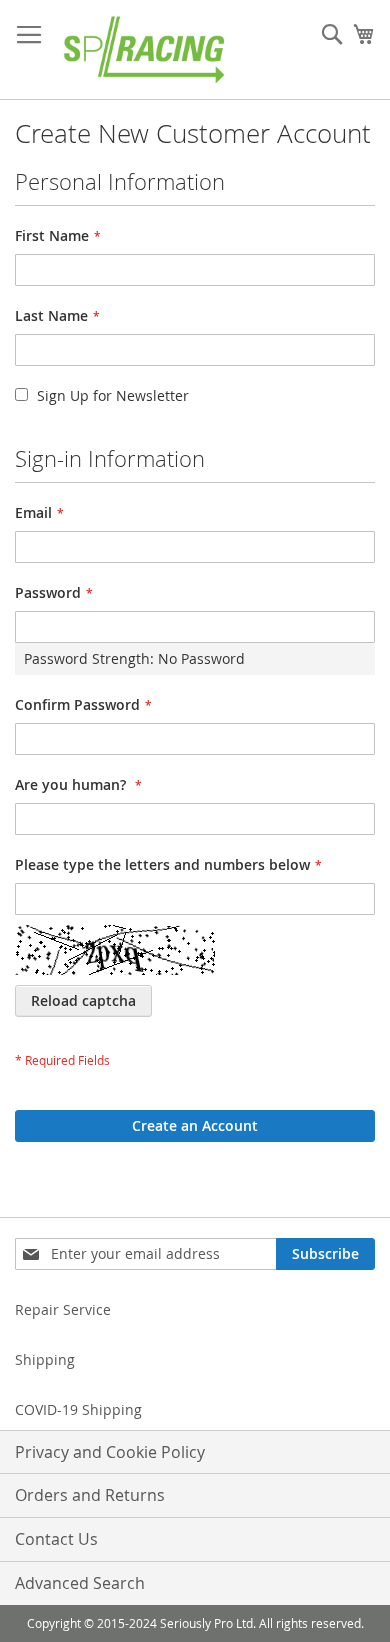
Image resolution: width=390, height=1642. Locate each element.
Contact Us (56, 1539)
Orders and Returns (90, 1495)
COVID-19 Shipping (78, 1409)
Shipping (45, 1359)
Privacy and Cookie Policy (110, 1452)
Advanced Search (80, 1583)
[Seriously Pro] (145, 50)
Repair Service (63, 1309)
